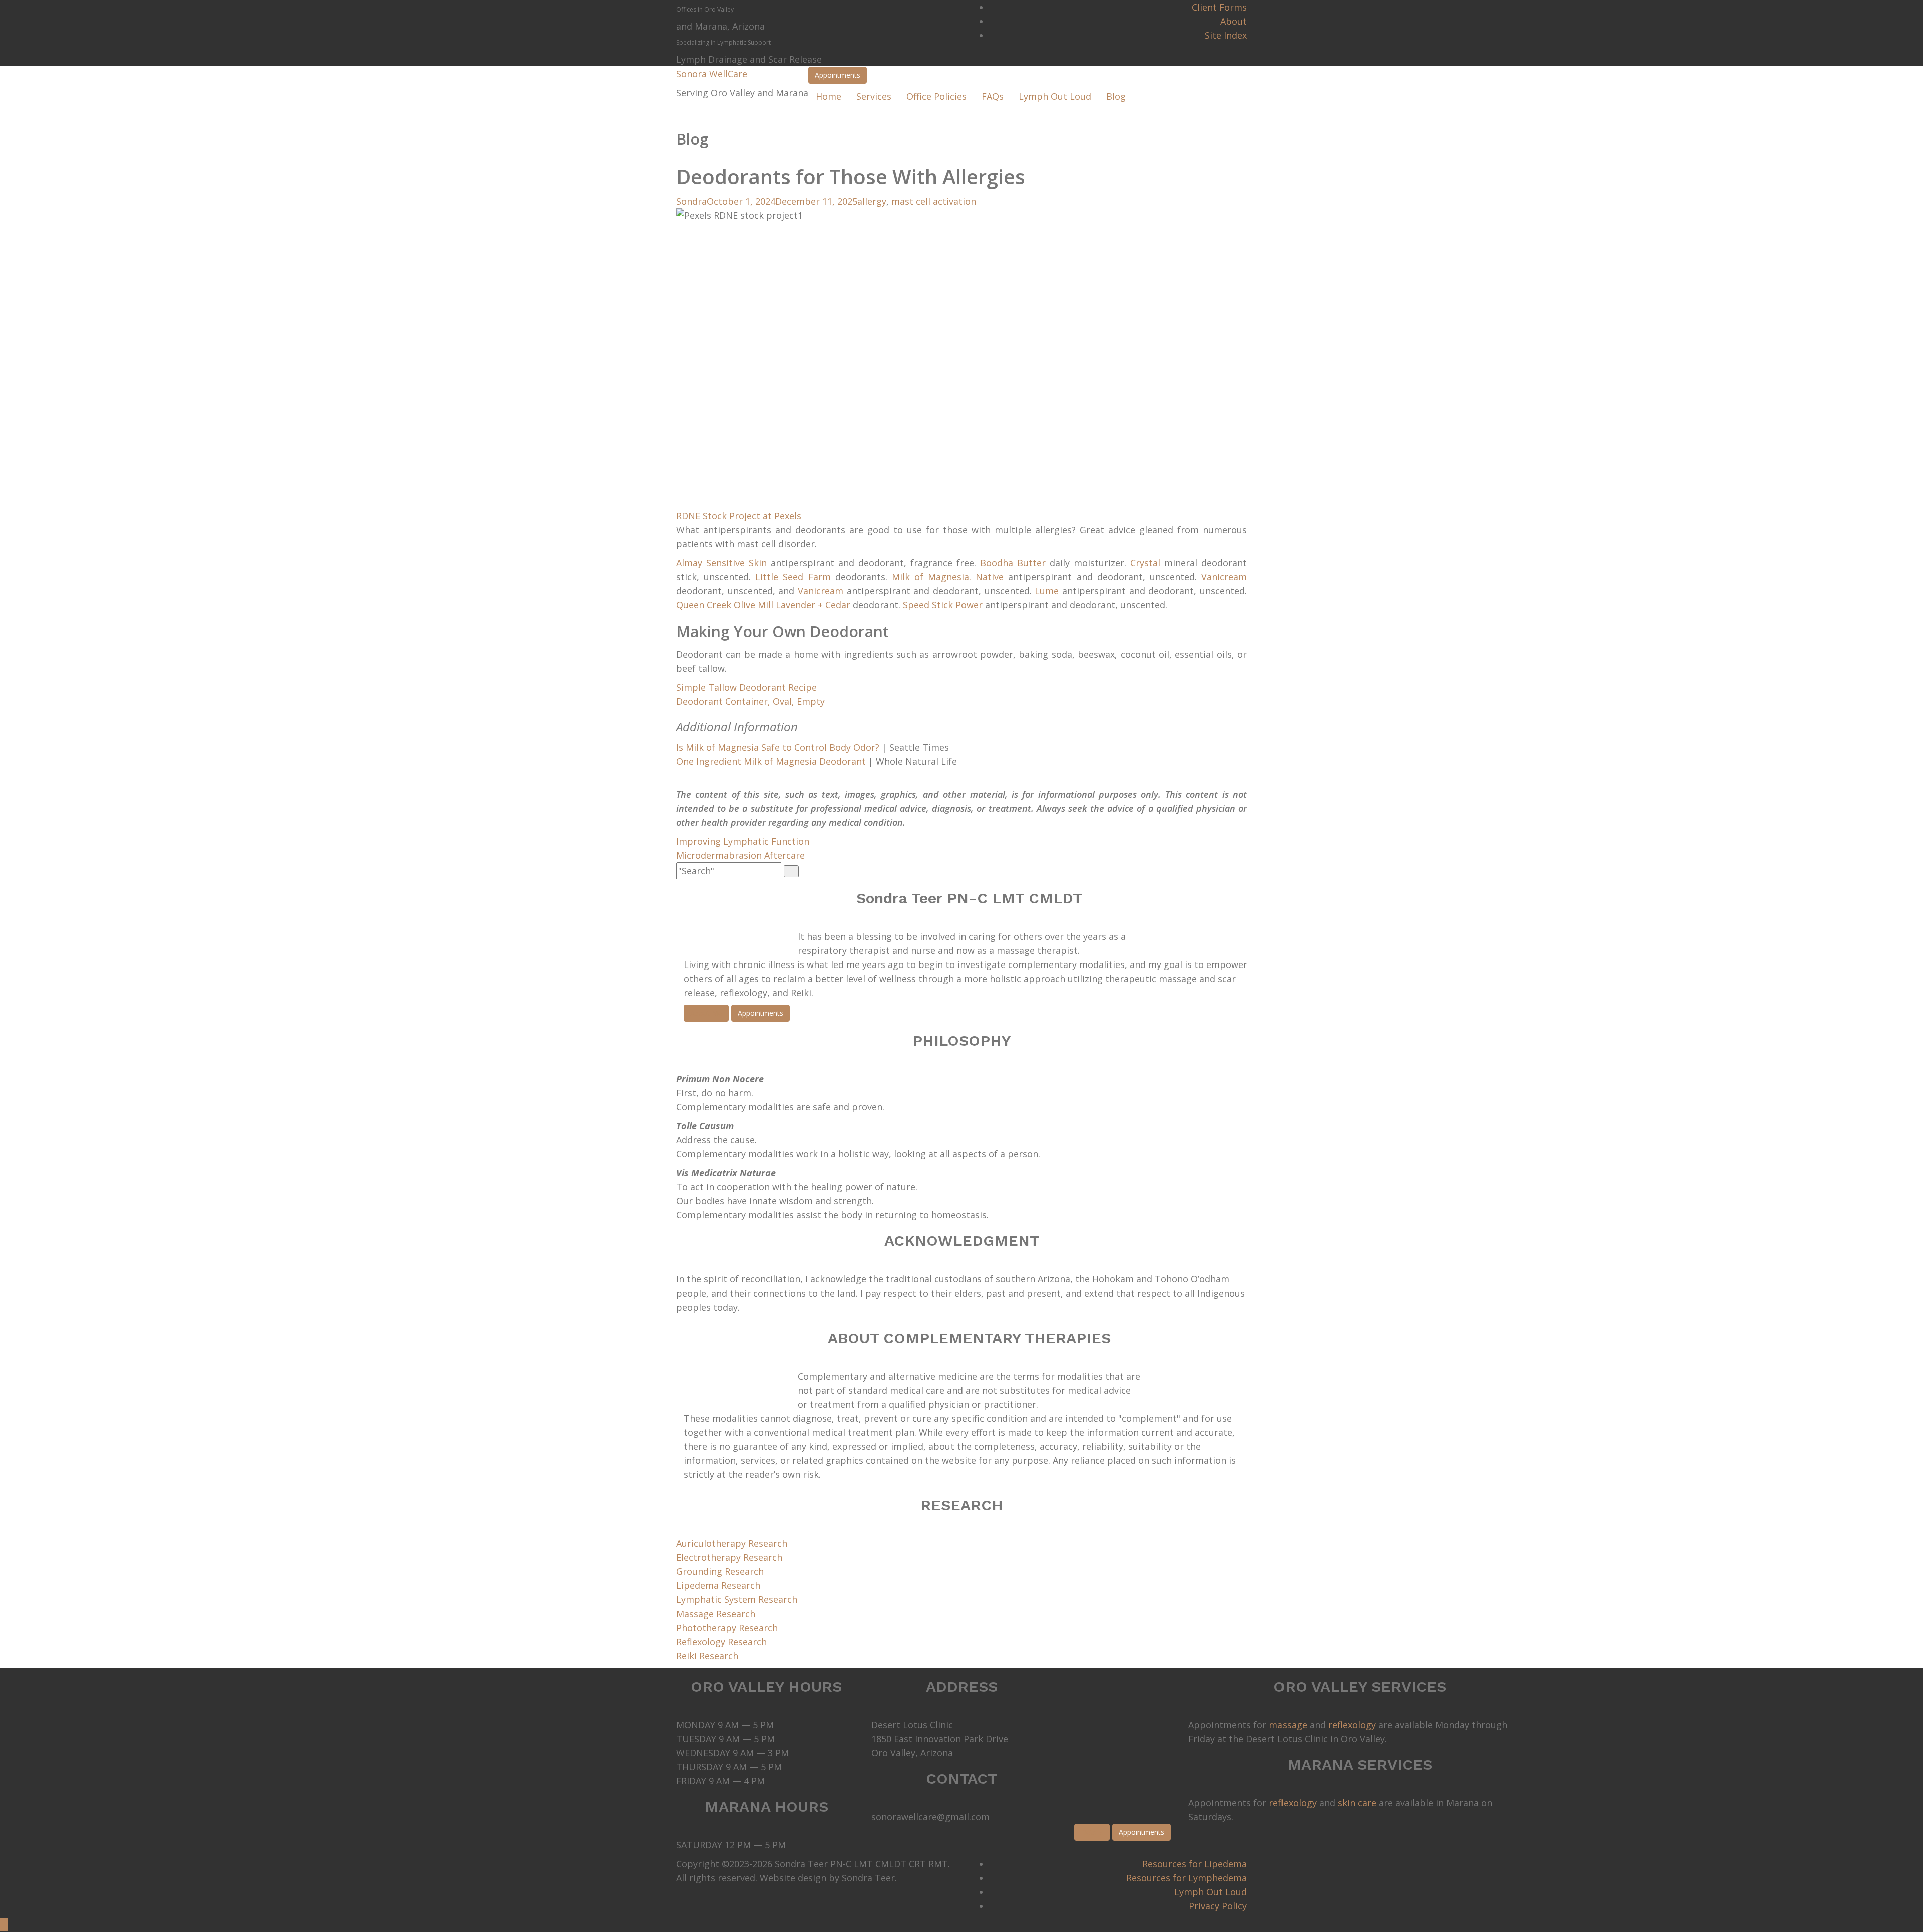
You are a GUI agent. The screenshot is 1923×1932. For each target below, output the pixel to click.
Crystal (1145, 563)
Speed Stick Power (943, 605)
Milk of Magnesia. (931, 577)
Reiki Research (707, 1656)
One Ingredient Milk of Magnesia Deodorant (771, 761)
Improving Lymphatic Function (743, 841)
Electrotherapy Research (729, 1557)
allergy (872, 201)
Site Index (1226, 35)
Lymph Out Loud (1055, 96)
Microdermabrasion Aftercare (740, 855)
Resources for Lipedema (1195, 1864)
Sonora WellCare (712, 74)
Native (990, 577)
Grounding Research (720, 1571)
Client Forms (1219, 7)
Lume (1047, 591)
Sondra (691, 201)
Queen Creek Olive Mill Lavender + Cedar (763, 605)
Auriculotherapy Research (732, 1543)
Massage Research (716, 1614)
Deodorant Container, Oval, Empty (750, 701)
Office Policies (936, 96)
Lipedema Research (718, 1585)
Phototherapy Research (727, 1628)
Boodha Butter (1013, 563)
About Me (706, 1013)
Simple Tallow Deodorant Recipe (746, 687)
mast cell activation (934, 201)
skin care (1357, 1803)
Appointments (838, 75)
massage (1288, 1725)
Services (874, 96)
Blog (1116, 96)
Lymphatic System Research (737, 1599)
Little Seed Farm (793, 577)
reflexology (1352, 1725)
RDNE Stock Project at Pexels (739, 516)
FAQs (993, 96)
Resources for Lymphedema (1187, 1878)
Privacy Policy (1218, 1906)
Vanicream (1224, 577)
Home (829, 96)
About (1234, 21)
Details (1092, 1832)
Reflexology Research (721, 1642)
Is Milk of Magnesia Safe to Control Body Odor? (778, 747)
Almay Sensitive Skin (721, 563)
